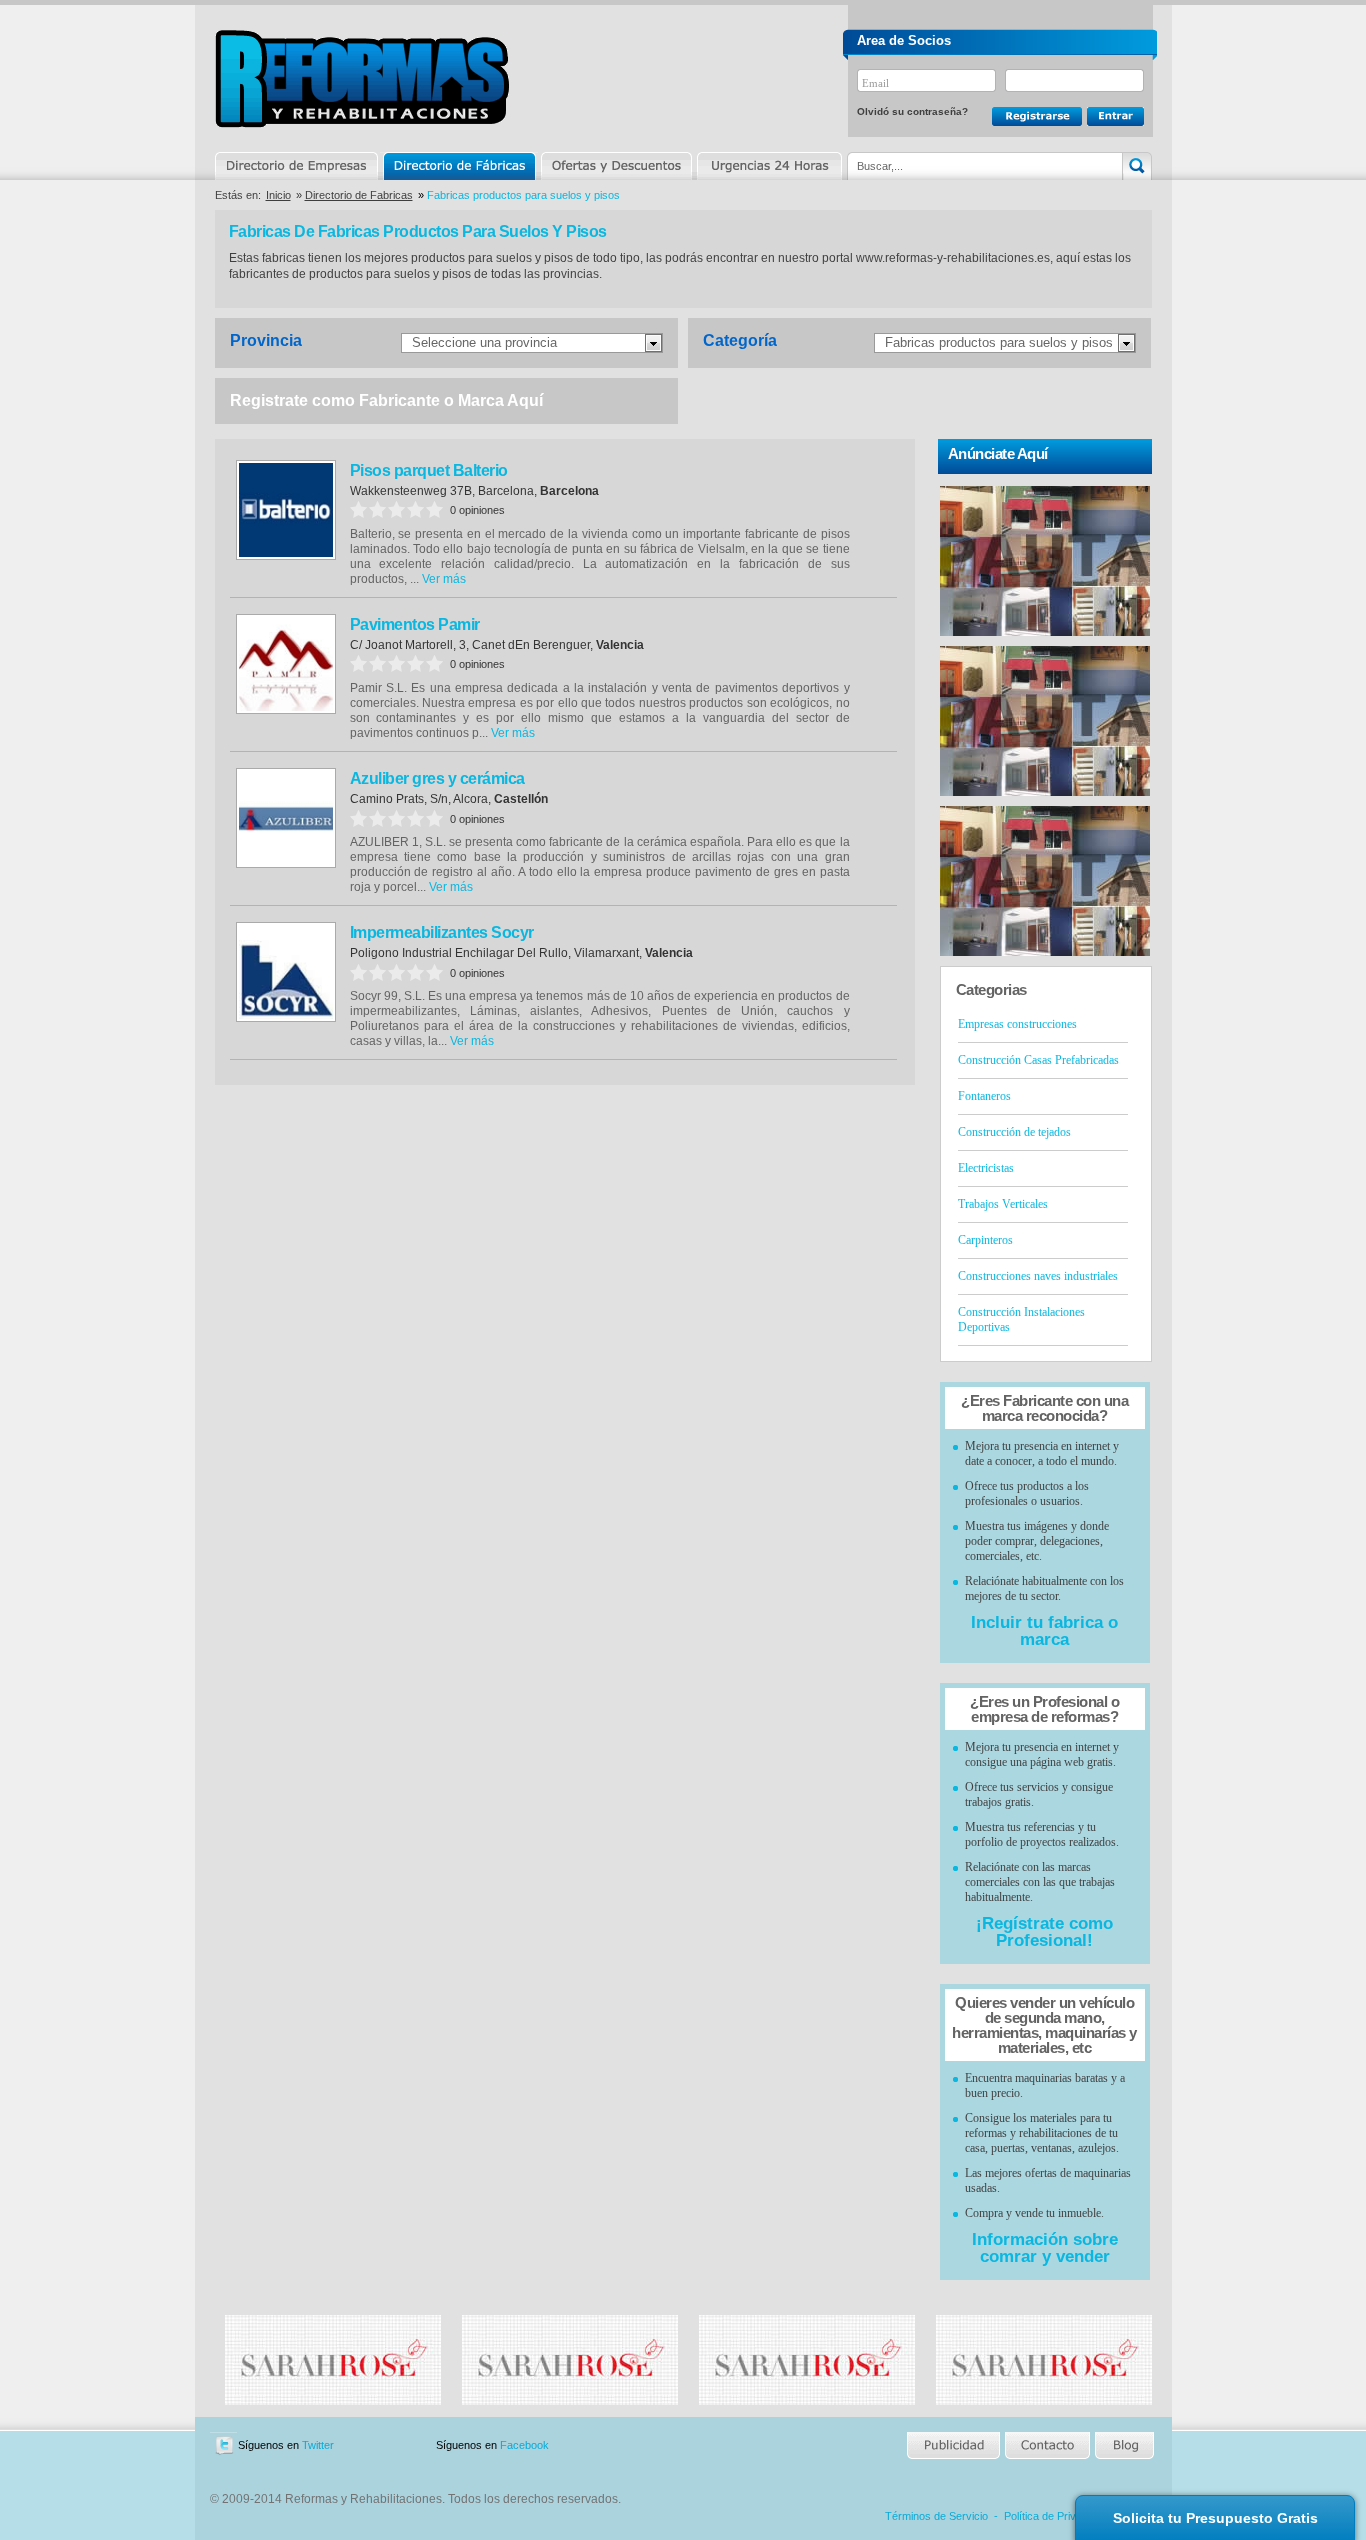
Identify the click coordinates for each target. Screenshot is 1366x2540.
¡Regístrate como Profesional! (1044, 1932)
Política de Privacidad (1056, 2516)
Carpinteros (985, 1240)
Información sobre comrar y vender (1045, 2248)
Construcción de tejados (1014, 1132)
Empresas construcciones (1017, 1024)
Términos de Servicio (936, 2516)
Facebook (524, 2445)
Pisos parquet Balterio (429, 470)
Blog (1123, 2445)
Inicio (278, 195)
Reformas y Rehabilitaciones (362, 78)
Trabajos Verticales (1003, 1204)
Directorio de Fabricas (359, 195)
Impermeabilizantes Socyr (442, 932)
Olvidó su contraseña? (912, 111)
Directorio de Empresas (297, 166)
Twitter (318, 2445)
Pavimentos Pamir (415, 624)
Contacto (1047, 2445)
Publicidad (954, 2445)
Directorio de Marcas (459, 166)
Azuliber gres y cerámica (437, 778)
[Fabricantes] (333, 2401)
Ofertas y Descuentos (616, 166)
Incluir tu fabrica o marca (1044, 1631)
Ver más (444, 579)
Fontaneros (984, 1096)
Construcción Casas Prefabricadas (1038, 1060)
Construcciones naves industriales (1038, 1276)
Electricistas (986, 1168)
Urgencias (768, 166)
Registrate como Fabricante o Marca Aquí (386, 400)
